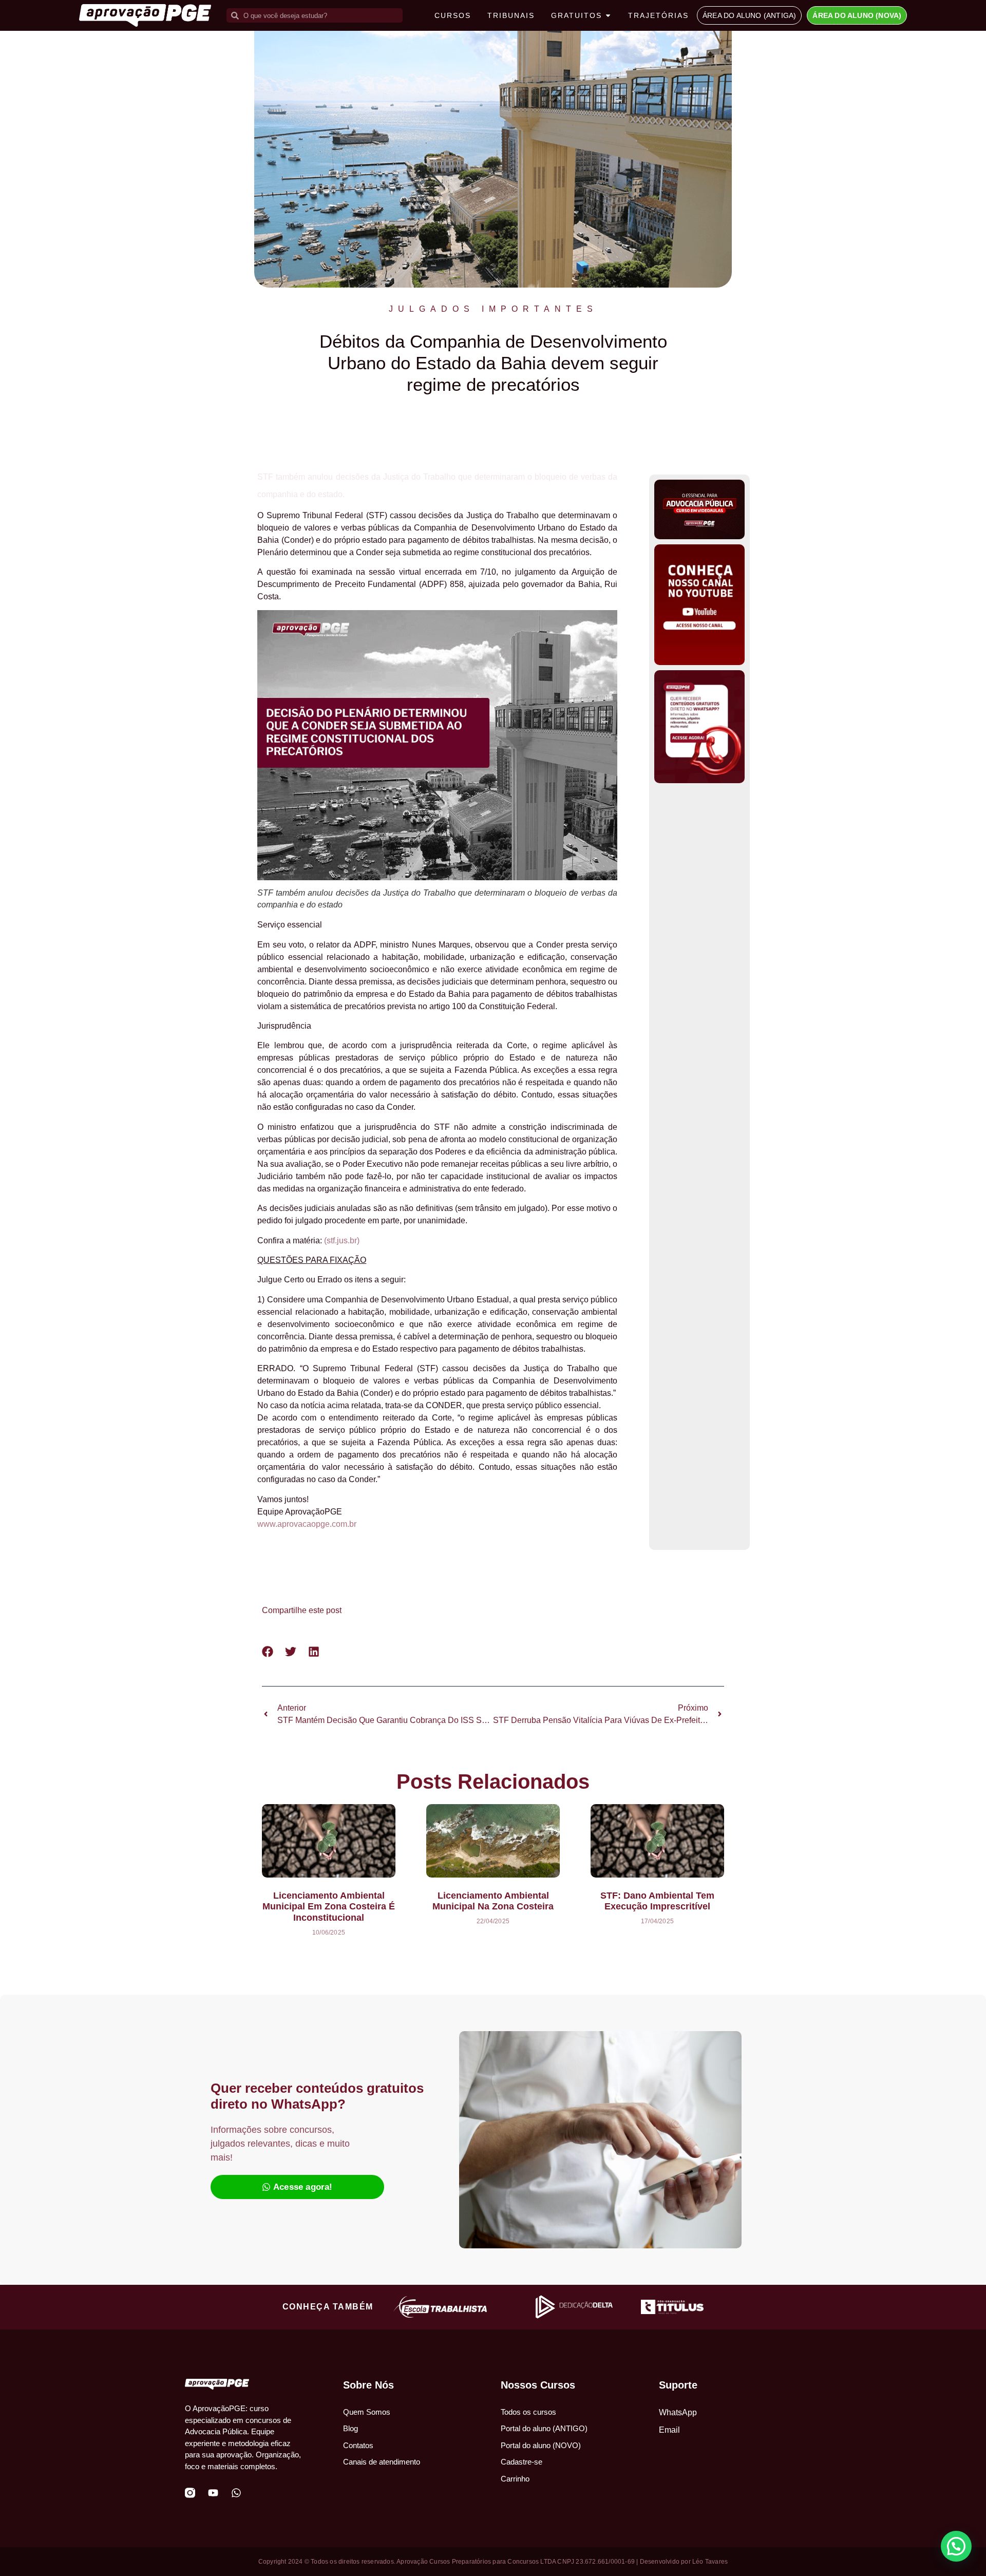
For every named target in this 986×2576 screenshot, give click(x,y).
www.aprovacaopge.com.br (307, 1524)
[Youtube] (213, 2493)
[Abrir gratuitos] (608, 16)
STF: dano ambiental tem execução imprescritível (657, 1901)
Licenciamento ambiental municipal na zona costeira (493, 1901)
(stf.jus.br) (342, 1240)
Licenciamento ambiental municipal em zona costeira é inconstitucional (329, 1907)
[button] (268, 1651)
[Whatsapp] (236, 2493)
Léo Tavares (710, 2562)
